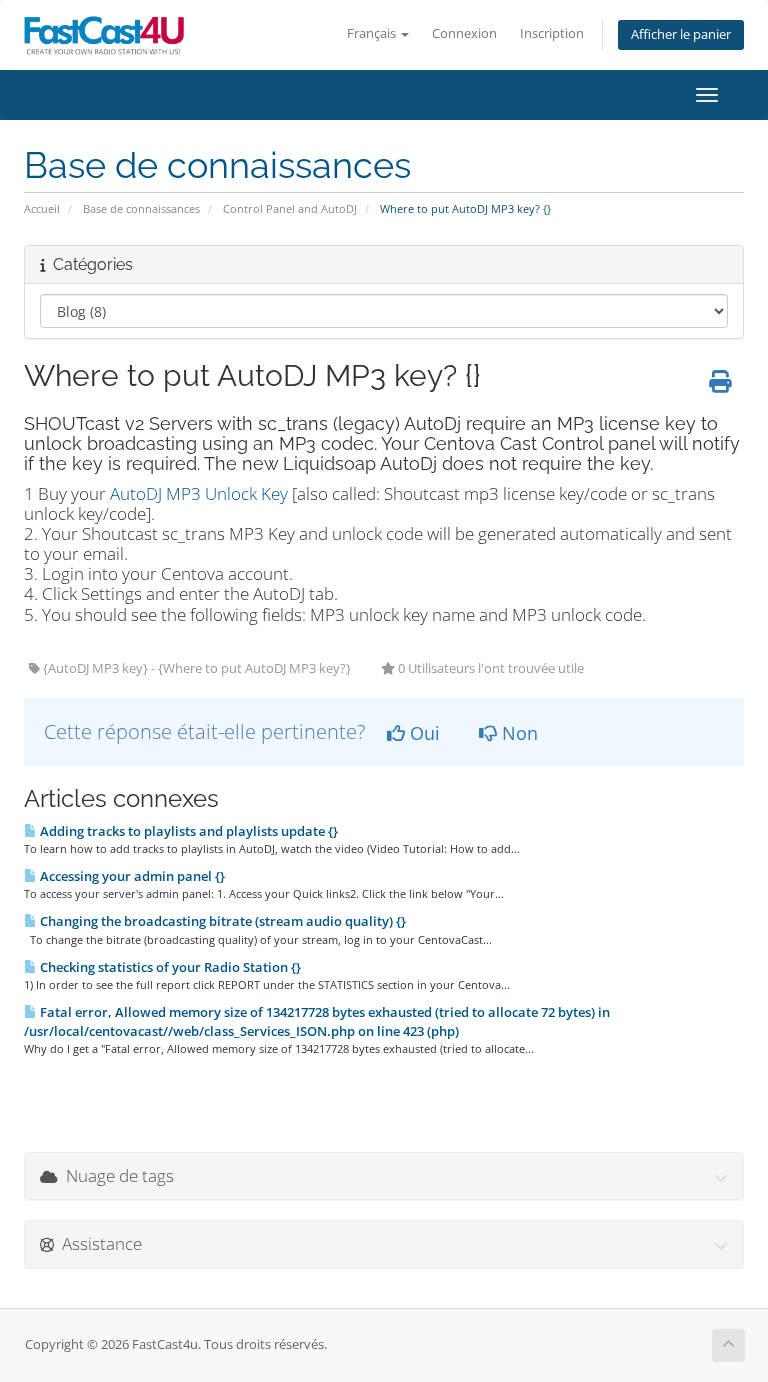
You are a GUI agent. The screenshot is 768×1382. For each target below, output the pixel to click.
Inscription (552, 33)
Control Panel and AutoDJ (290, 208)
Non (517, 733)
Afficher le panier (681, 34)
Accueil (42, 208)
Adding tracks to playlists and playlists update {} (187, 831)
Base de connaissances (141, 208)
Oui (422, 733)
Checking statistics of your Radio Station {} (169, 967)
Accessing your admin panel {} (131, 876)
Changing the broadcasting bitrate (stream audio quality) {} (221, 921)
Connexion (464, 33)
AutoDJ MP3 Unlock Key (197, 493)
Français (373, 33)
